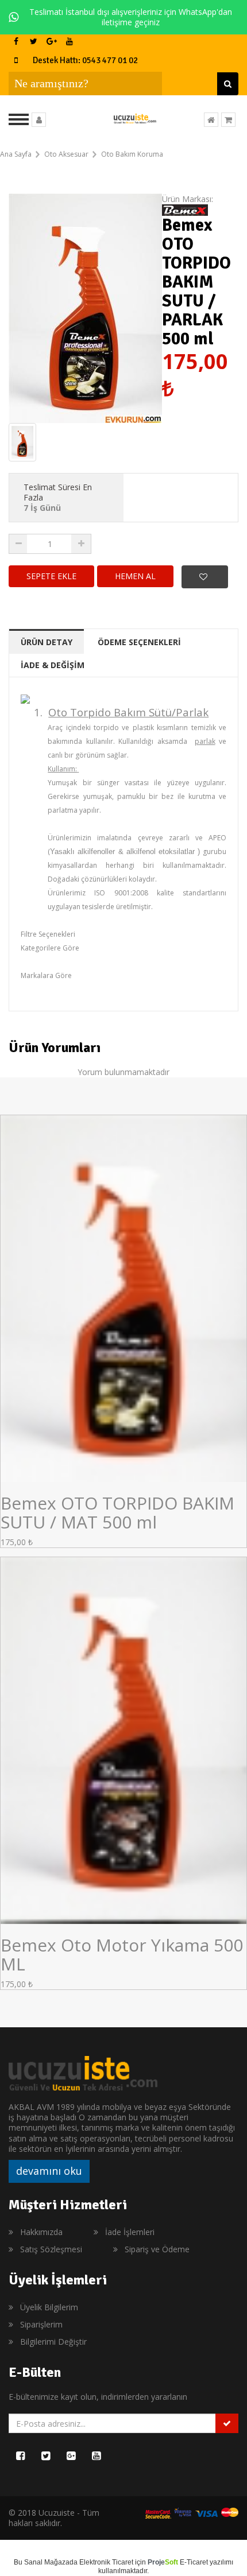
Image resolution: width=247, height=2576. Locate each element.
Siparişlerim (41, 2324)
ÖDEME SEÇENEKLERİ (139, 642)
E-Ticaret (194, 2562)
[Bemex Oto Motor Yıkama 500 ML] (123, 1739)
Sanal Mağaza (47, 2562)
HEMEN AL (135, 576)
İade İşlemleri (130, 2232)
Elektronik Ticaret (106, 2562)
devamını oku (49, 2171)
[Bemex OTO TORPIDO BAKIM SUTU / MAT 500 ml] (123, 1297)
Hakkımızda (41, 2232)
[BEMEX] (185, 209)
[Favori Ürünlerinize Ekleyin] (205, 577)
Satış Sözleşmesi (51, 2249)
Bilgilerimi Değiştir (53, 2342)
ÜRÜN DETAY (47, 642)
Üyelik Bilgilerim (49, 2307)
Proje (163, 2562)
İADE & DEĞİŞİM (53, 665)
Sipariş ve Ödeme (157, 2249)
